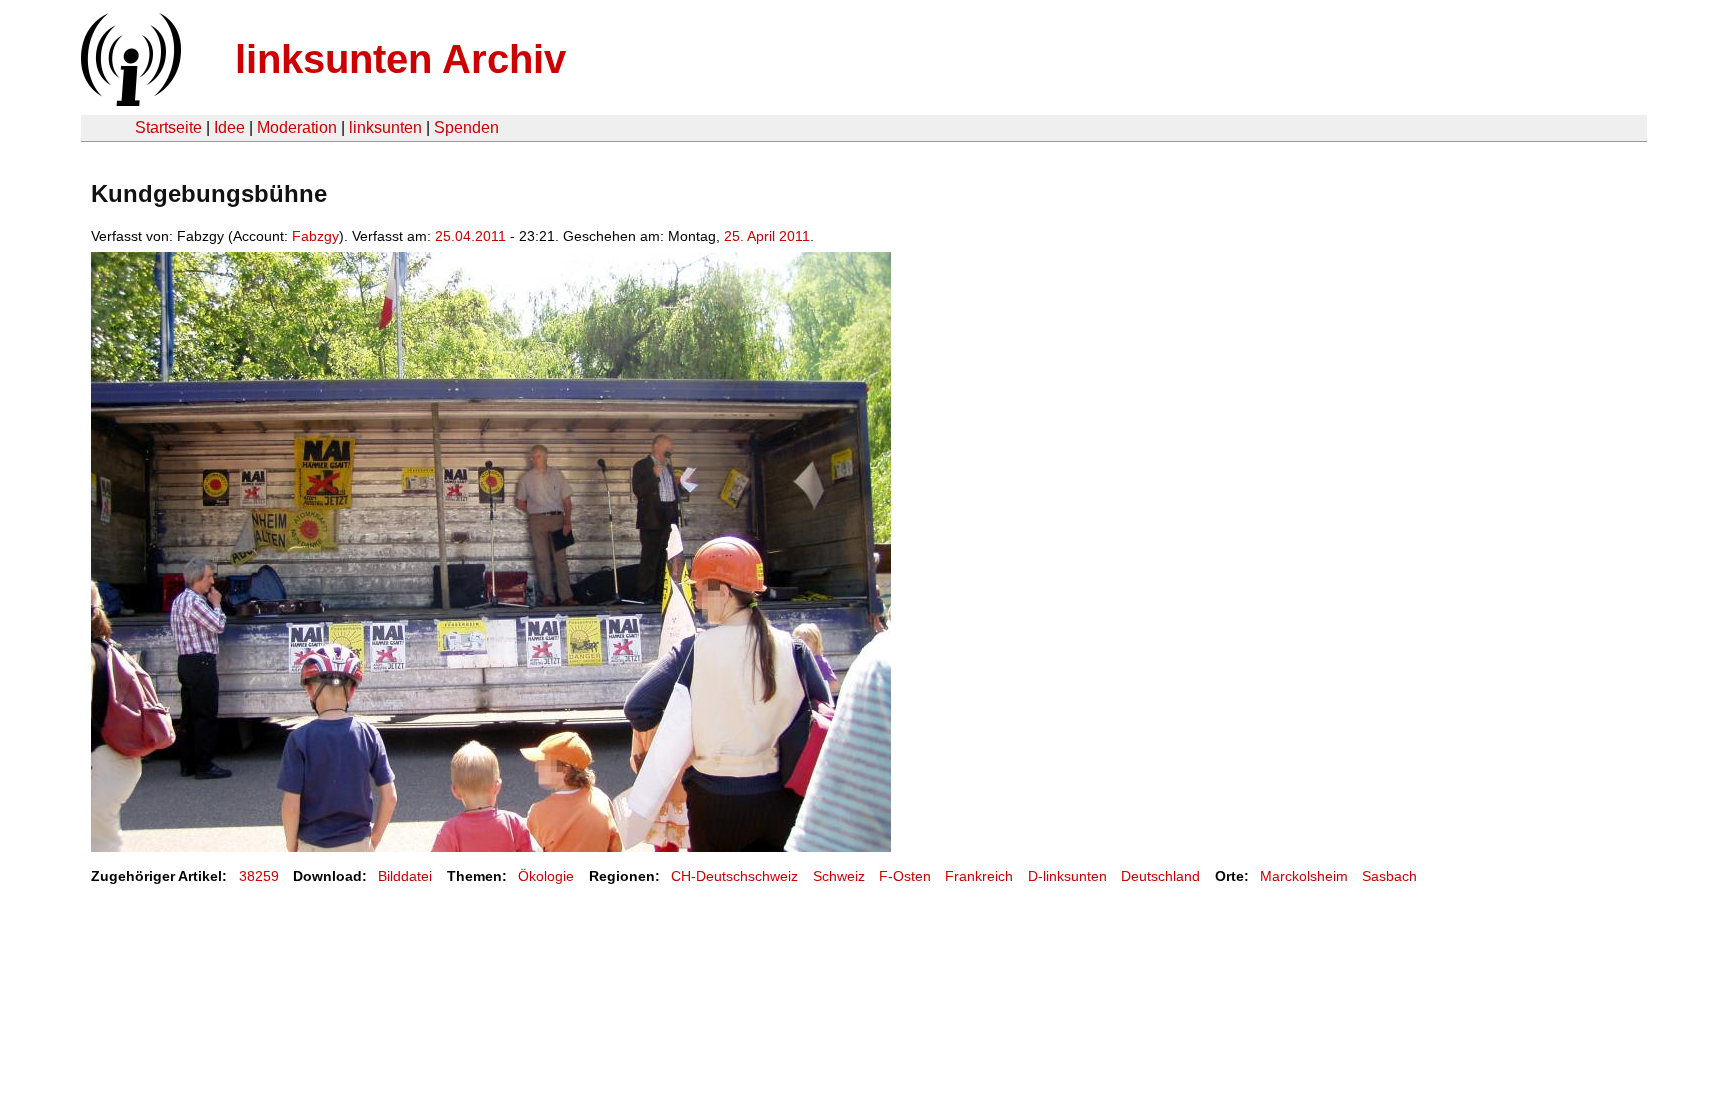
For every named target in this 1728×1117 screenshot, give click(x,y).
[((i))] (129, 100)
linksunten (385, 127)
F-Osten (905, 876)
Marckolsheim (1304, 876)
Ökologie (546, 876)
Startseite (168, 127)
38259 (259, 876)
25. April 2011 (767, 236)
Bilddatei (405, 876)
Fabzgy (315, 236)
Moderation (297, 127)
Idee (229, 127)
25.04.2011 (470, 236)
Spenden (466, 127)
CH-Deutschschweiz (734, 876)
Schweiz (839, 876)
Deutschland (1160, 876)
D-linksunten (1067, 876)
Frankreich (979, 876)
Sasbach (1389, 876)
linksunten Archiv (400, 59)
